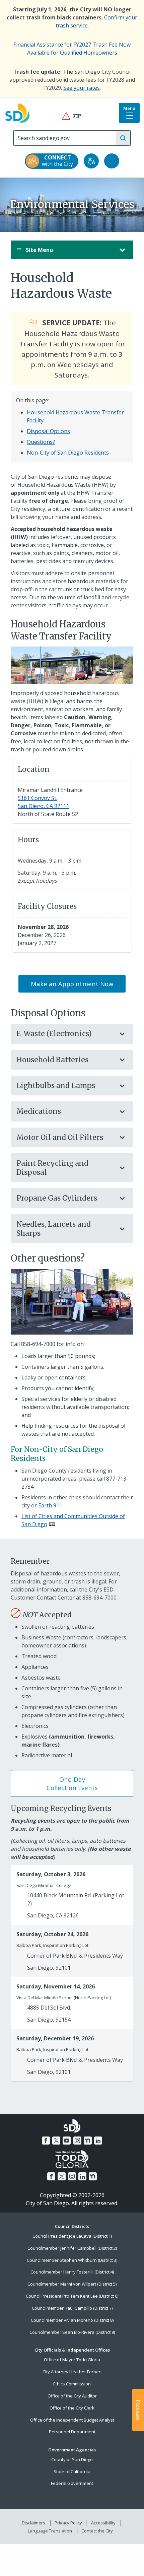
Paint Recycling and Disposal (52, 1168)
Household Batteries (52, 1060)
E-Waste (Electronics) (54, 1034)
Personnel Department (72, 2432)
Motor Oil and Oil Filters (60, 1137)
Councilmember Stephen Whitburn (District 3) (72, 2260)
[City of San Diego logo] (17, 113)
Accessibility (103, 2523)
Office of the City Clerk (72, 2408)
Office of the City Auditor (72, 2396)
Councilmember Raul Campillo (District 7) (72, 2308)
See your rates (82, 88)
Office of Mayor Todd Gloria (72, 2360)
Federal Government (72, 2483)
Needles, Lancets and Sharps (54, 1229)
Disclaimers (33, 2523)
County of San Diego (72, 2459)
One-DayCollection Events (72, 1783)
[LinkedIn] (98, 2141)
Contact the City (97, 2531)
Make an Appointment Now (72, 984)
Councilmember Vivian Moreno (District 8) (72, 2320)
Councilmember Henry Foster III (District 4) (72, 2272)
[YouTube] (67, 2141)
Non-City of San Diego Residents (68, 453)
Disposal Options (48, 431)
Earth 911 (50, 1505)
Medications (39, 1111)
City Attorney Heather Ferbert (72, 2372)
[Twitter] (56, 2141)
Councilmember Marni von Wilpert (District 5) (72, 2284)
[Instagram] (77, 2141)
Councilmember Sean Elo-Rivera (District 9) (72, 2332)
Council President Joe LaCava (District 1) (72, 2236)
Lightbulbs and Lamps (56, 1086)
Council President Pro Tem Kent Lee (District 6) (72, 2296)
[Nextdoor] (88, 2141)
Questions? (41, 442)
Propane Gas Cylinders (57, 1198)
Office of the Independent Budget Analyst (72, 2420)
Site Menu (39, 250)
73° (72, 116)
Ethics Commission (72, 2384)
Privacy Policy (68, 2523)
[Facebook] (46, 2141)
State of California (72, 2471)
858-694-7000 (38, 1344)
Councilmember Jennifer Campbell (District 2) (72, 2248)
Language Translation (50, 2531)
